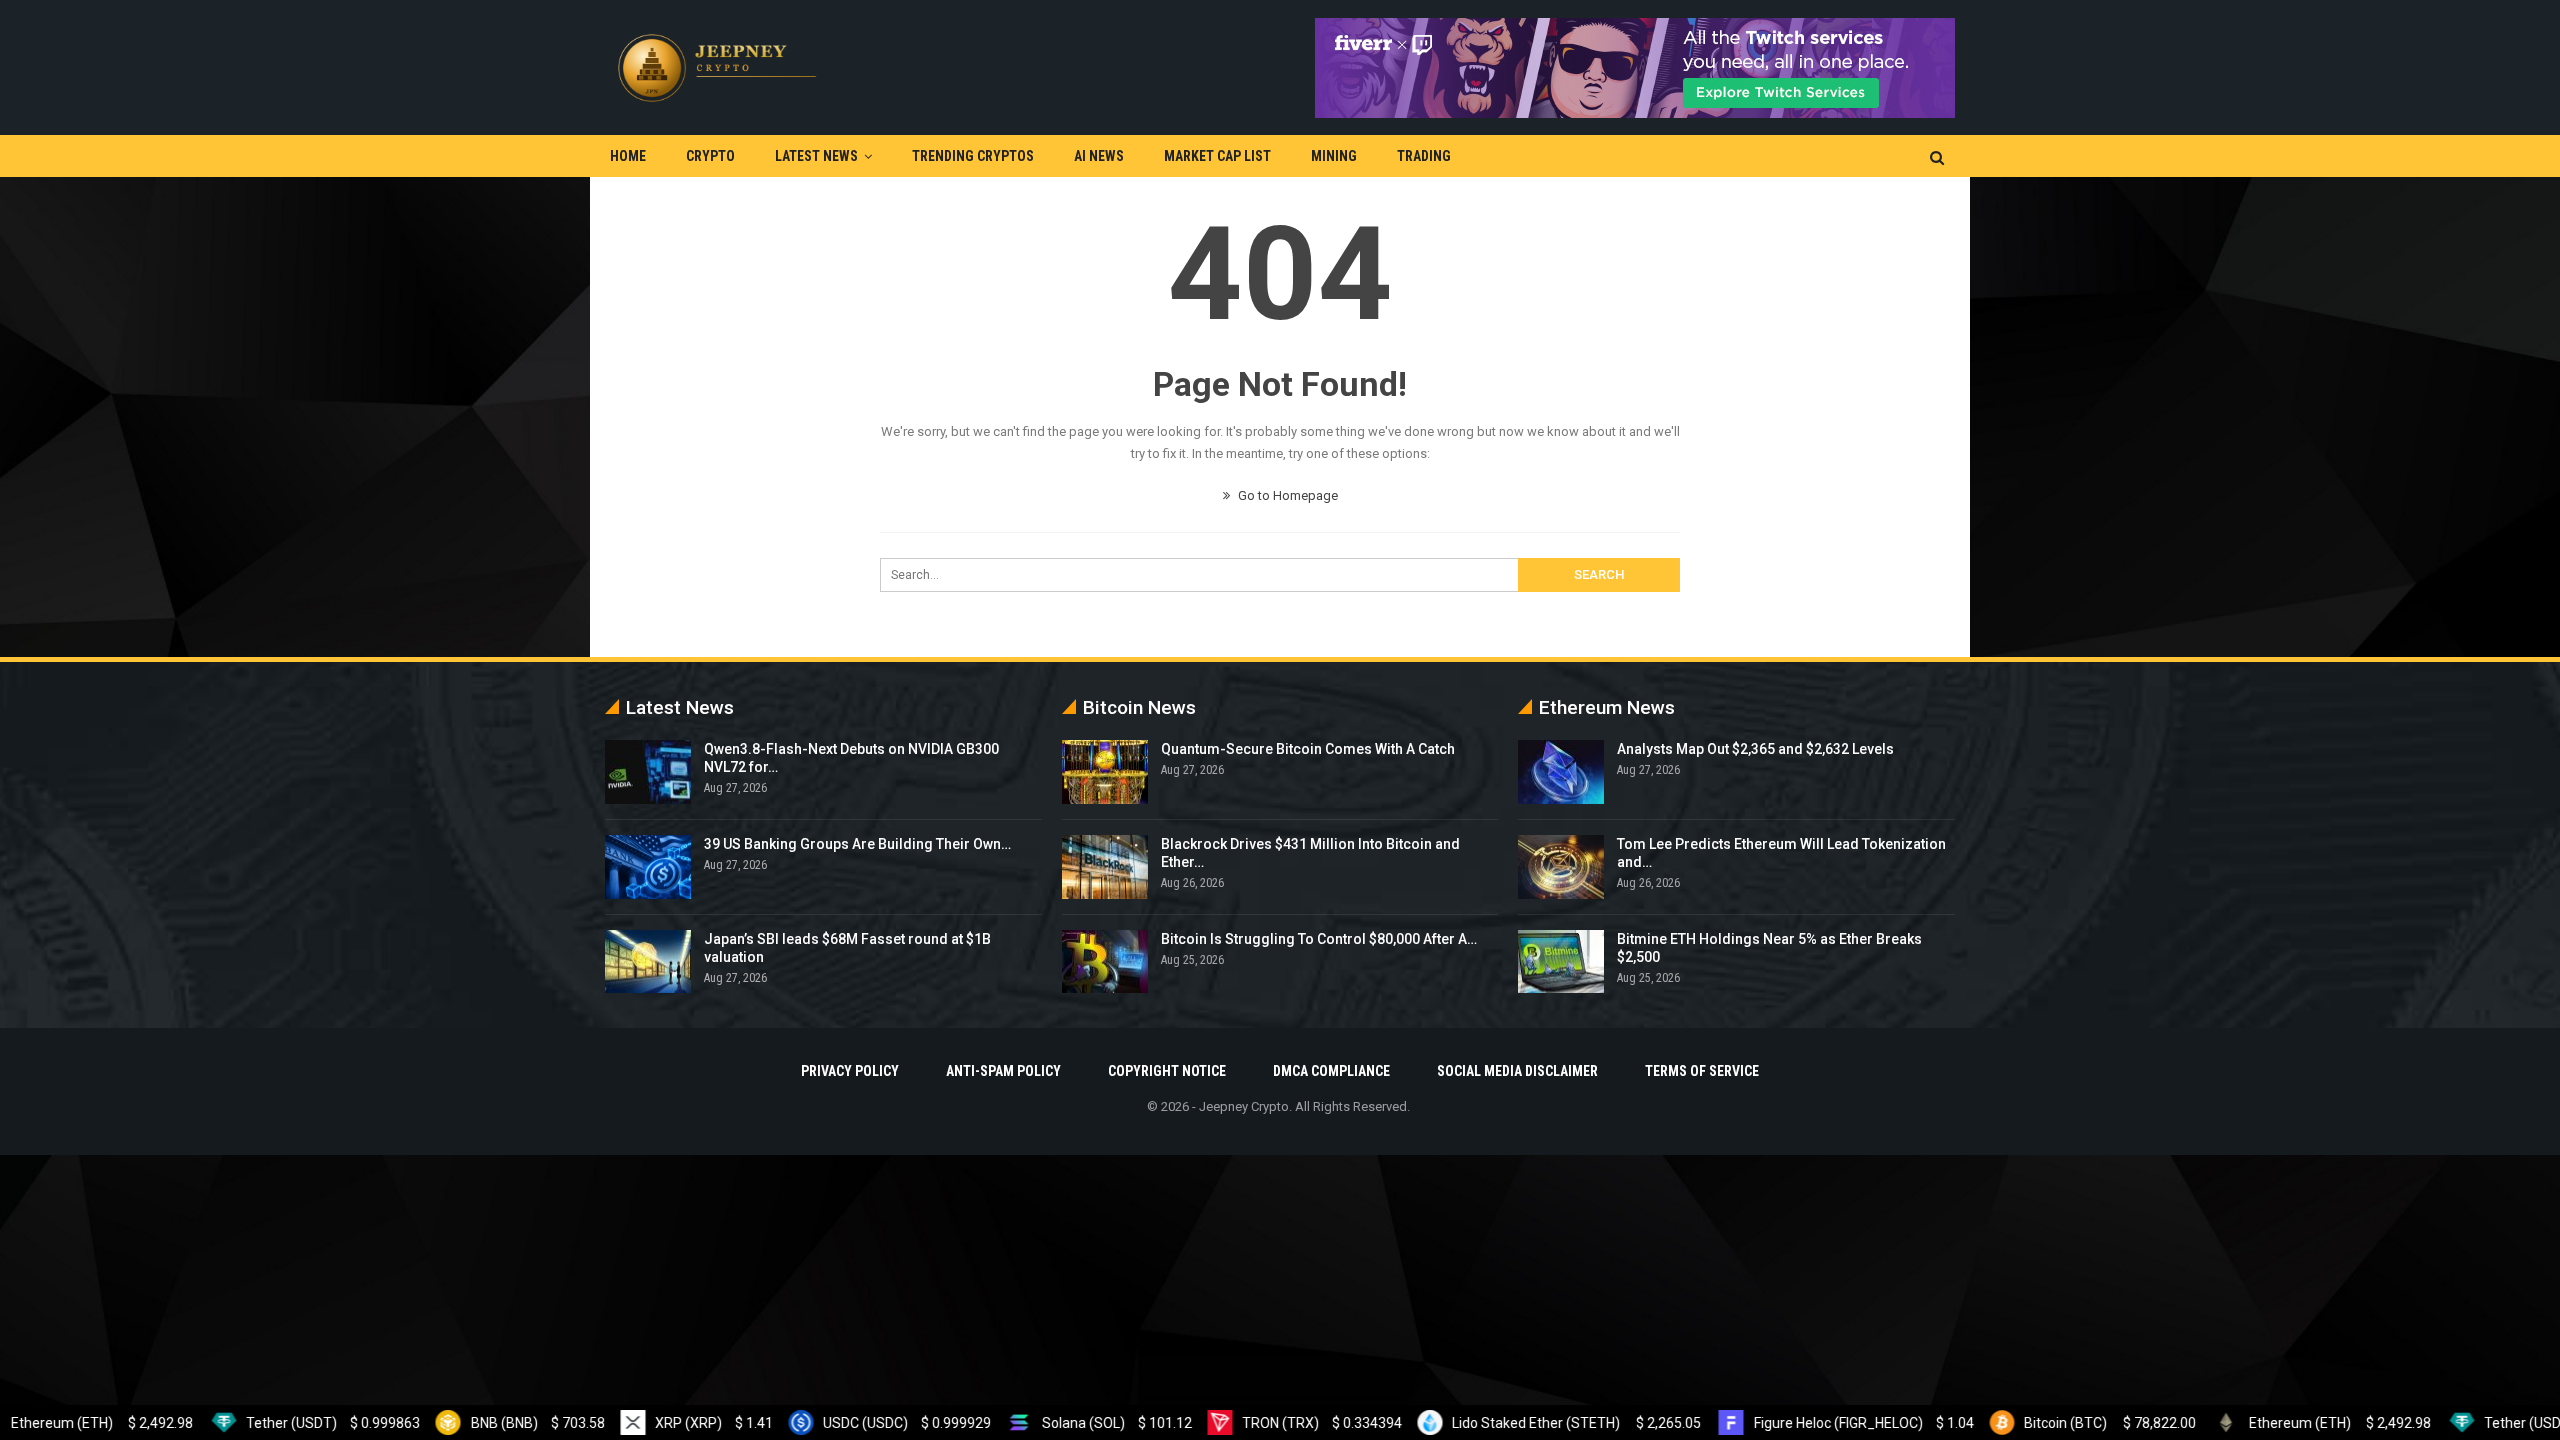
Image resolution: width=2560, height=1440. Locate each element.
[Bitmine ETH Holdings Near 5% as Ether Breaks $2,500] (1561, 962)
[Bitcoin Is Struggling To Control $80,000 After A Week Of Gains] (1105, 962)
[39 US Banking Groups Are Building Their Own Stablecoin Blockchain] (648, 867)
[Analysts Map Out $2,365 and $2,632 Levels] (1561, 772)
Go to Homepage (1286, 495)
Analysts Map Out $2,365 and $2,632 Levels (1755, 749)
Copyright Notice (1167, 1071)
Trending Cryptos (973, 156)
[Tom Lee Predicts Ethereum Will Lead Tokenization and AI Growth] (1561, 867)
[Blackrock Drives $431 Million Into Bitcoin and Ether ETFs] (1105, 867)
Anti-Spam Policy (1003, 1071)
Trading (1424, 156)
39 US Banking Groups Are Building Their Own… (857, 844)
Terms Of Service (1702, 1071)
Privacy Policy (850, 1071)
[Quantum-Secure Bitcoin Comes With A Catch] (1105, 772)
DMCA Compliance (1331, 1071)
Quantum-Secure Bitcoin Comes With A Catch (1308, 749)
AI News (1099, 156)
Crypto (710, 156)
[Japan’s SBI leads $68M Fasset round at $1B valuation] (648, 962)
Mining (1334, 156)
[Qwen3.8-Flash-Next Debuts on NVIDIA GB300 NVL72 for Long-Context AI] (648, 772)
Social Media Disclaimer (1517, 1071)
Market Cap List (1217, 156)
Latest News (816, 156)
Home (628, 156)
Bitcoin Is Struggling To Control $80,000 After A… (1319, 939)
